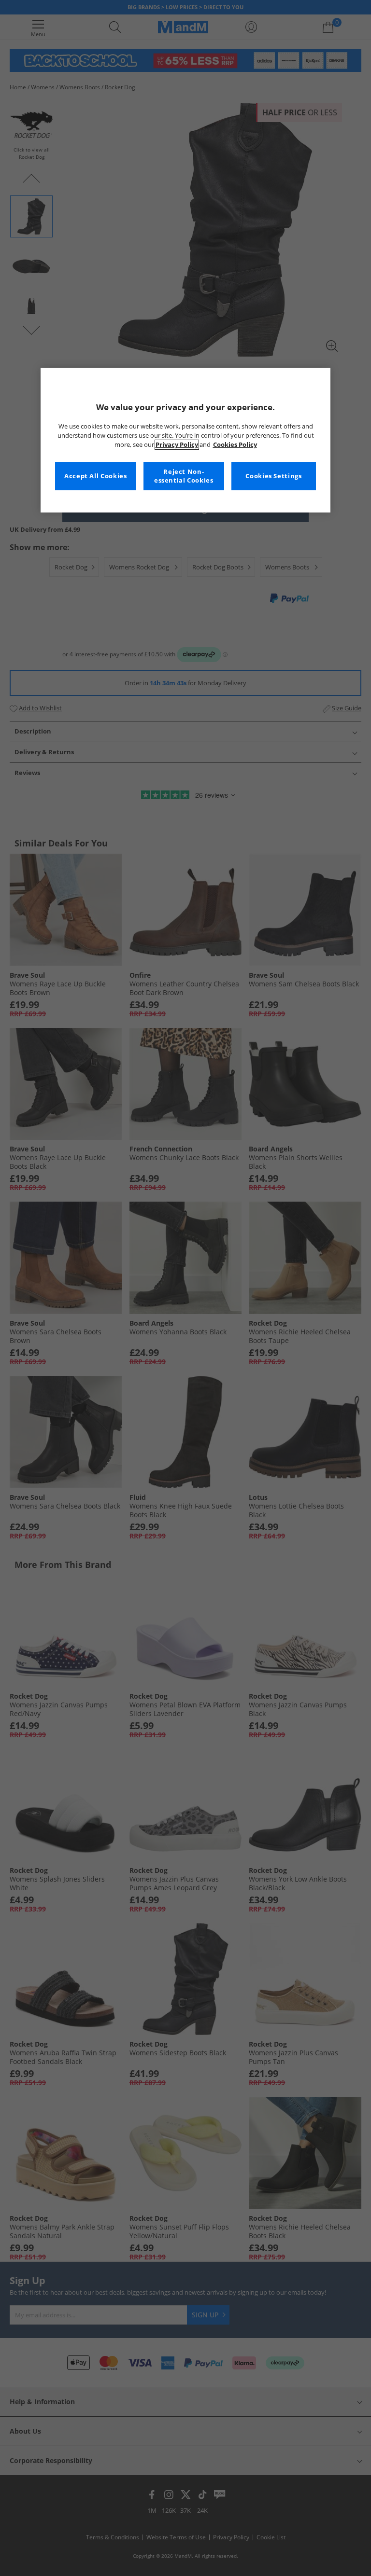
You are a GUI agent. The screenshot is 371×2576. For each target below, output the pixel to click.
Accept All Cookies (95, 476)
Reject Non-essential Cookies (184, 476)
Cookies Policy (235, 445)
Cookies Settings (273, 476)
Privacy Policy (177, 445)
